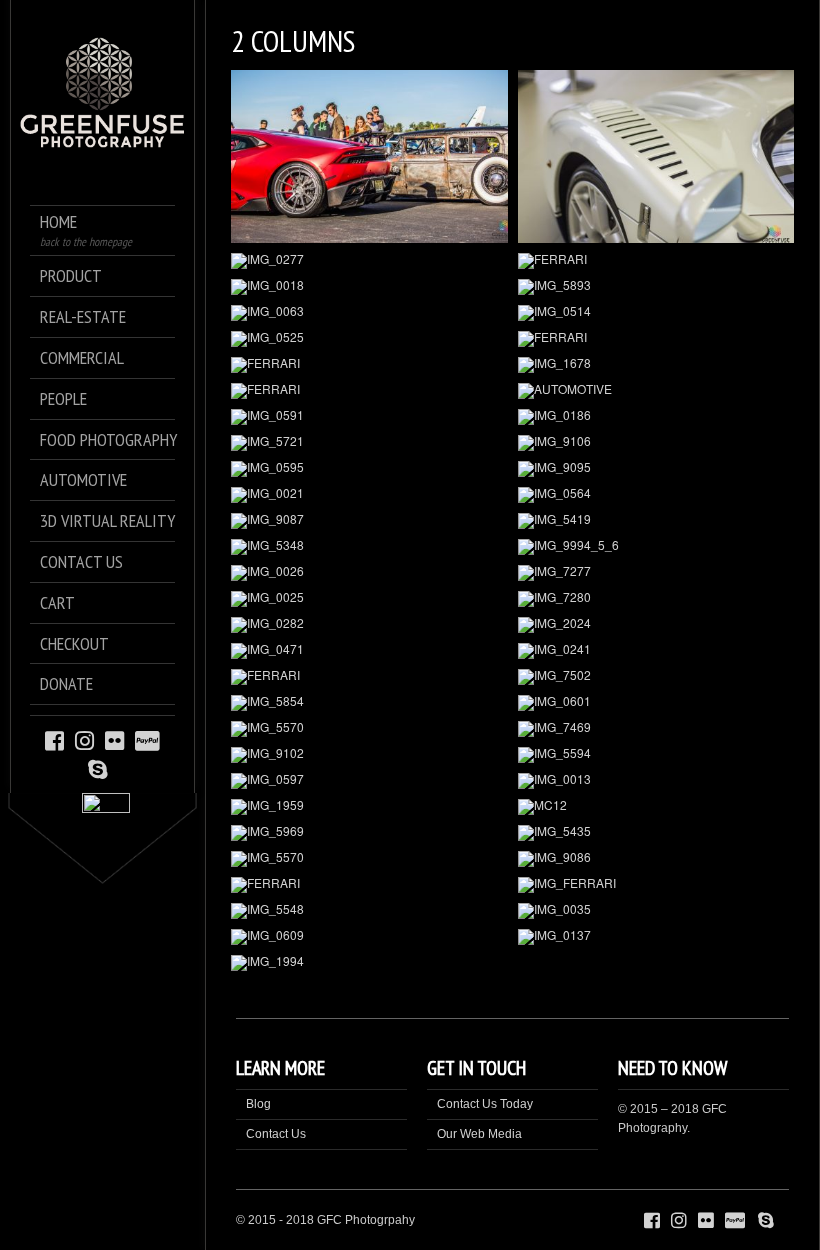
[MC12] (656, 807)
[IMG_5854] (369, 703)
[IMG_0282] (369, 625)
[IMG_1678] (656, 365)
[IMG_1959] (369, 807)
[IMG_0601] (656, 703)
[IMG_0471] (369, 651)
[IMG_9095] (656, 469)
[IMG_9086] (656, 859)
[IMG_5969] (369, 833)
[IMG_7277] (656, 573)
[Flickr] (114, 739)
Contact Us (276, 1134)
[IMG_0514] (656, 313)
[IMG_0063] (369, 313)
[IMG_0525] (369, 339)
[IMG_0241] (656, 651)
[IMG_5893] (656, 287)
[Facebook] (54, 739)
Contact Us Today (485, 1104)
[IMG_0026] (369, 573)
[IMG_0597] (369, 781)
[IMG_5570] (369, 729)
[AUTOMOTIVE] (656, 391)
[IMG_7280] (656, 599)
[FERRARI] (656, 261)
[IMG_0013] (656, 781)
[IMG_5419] (656, 521)
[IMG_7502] (656, 677)
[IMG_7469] (656, 729)
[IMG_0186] (656, 417)
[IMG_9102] (369, 755)
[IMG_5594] (656, 755)
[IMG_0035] (656, 911)
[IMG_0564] (656, 495)
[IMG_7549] (656, 156)
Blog (258, 1104)
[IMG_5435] (656, 833)
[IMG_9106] (656, 443)
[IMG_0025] (369, 599)
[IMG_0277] (369, 261)
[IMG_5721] (369, 443)
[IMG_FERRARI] (656, 885)
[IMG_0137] (656, 937)
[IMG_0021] (369, 495)
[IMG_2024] (656, 625)
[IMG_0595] (369, 469)
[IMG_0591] (369, 417)
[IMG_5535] (369, 156)
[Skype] (97, 768)
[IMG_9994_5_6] (656, 547)
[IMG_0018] (369, 287)
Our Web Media (479, 1134)
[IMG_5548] (369, 911)
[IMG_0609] (369, 937)
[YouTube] (118, 768)
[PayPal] (147, 739)
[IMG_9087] (369, 521)
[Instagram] (84, 739)
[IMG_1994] (369, 963)
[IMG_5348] (369, 547)
